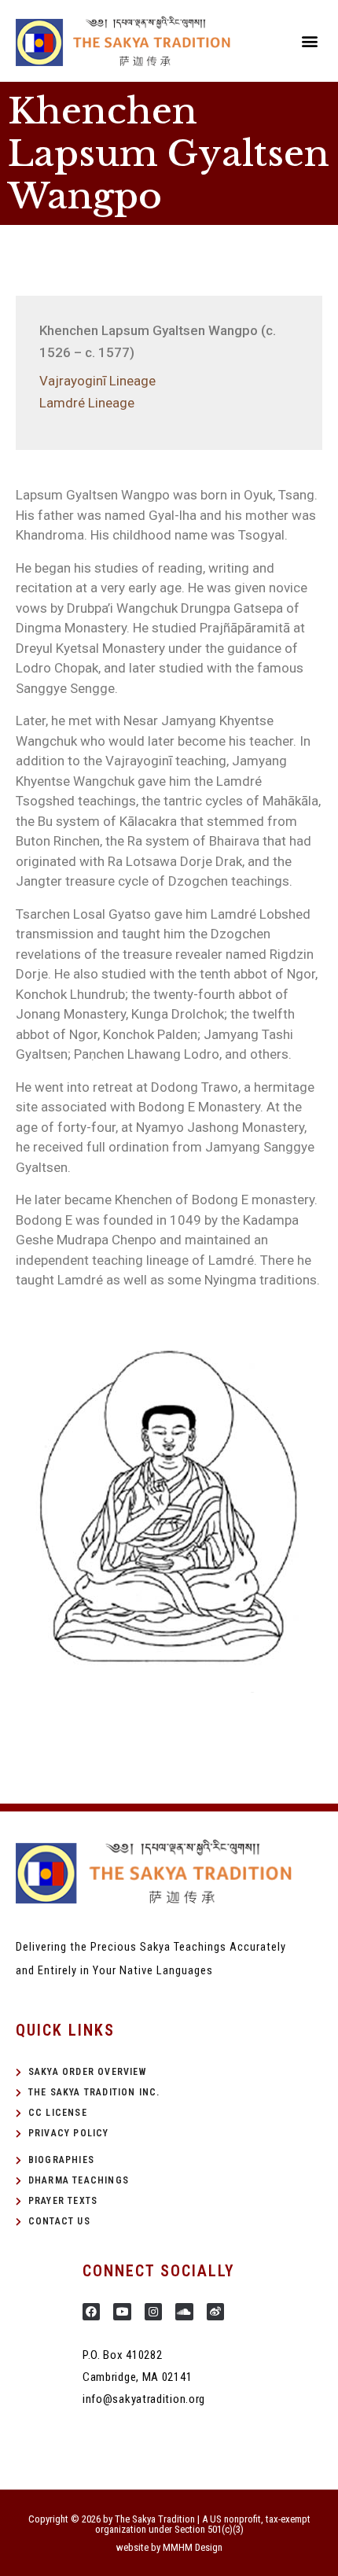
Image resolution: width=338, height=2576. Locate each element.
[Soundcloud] (184, 2312)
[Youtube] (122, 2312)
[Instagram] (153, 2312)
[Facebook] (91, 2312)
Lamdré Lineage (87, 403)
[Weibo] (215, 2312)
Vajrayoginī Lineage (97, 381)
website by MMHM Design (169, 2547)
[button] (309, 41)
